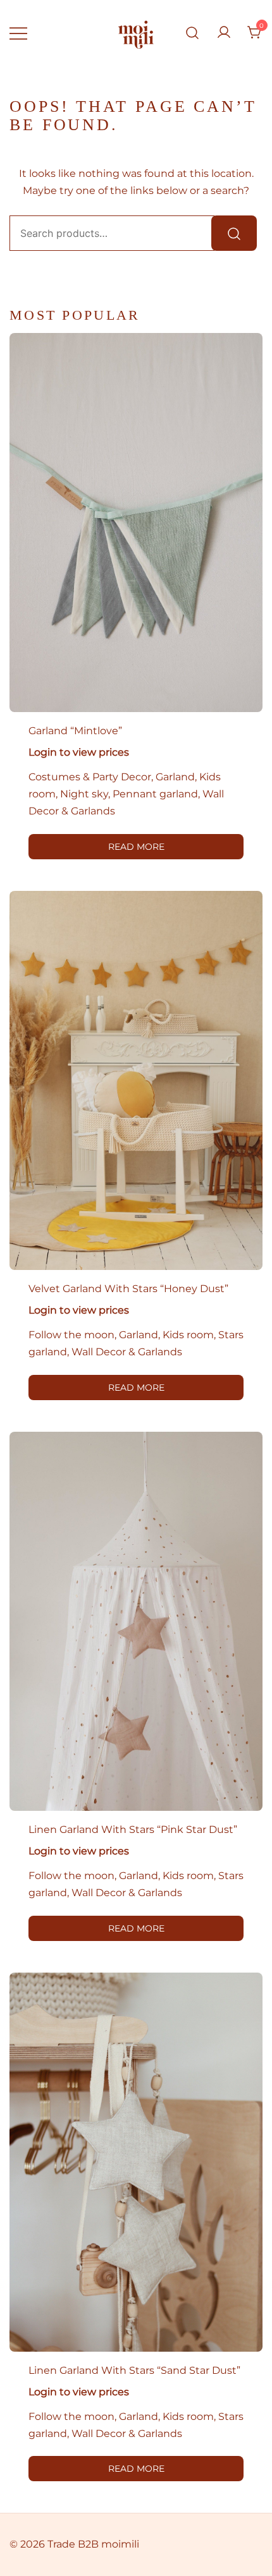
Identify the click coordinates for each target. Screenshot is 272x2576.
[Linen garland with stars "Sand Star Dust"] (136, 2162)
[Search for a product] (193, 33)
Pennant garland (155, 794)
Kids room (188, 1335)
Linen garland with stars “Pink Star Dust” (133, 1829)
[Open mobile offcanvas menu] (18, 33)
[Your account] (224, 33)
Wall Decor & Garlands (127, 1352)
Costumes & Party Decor (90, 777)
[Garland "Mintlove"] (136, 523)
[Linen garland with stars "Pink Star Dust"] (136, 1621)
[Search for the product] (234, 233)
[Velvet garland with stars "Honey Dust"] (136, 1080)
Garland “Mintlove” (75, 731)
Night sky (84, 794)
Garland (175, 777)
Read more (136, 847)
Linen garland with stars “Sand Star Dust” (134, 2370)
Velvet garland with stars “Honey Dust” (128, 1289)
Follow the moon (71, 1335)
